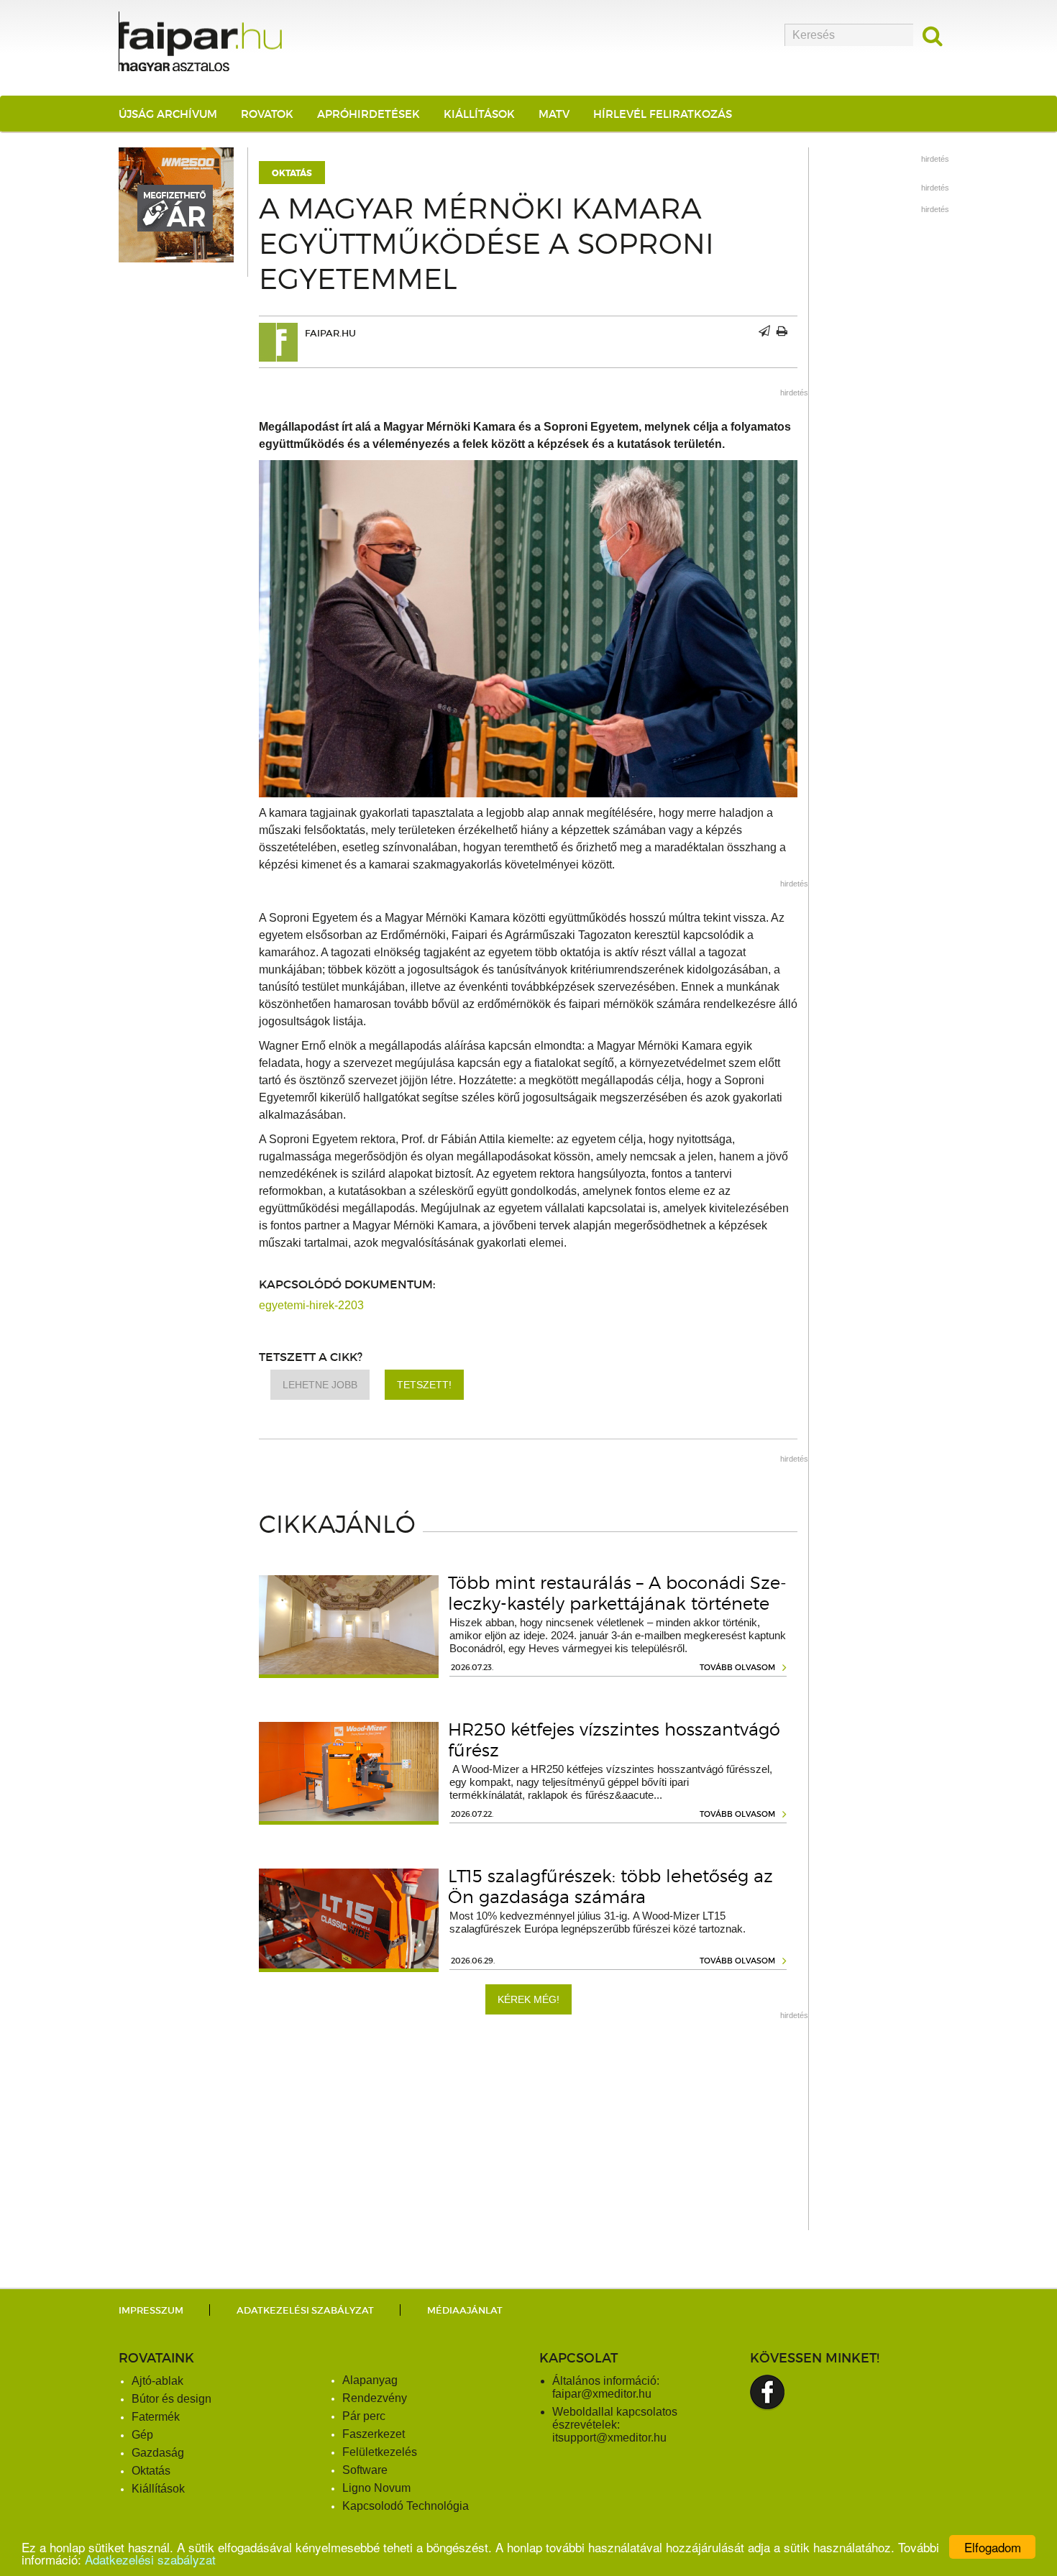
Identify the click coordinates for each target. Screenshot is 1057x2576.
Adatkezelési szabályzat (150, 2559)
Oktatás (292, 173)
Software (365, 2470)
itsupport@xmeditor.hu (609, 2438)
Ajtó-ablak (157, 2381)
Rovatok (267, 114)
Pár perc (364, 2416)
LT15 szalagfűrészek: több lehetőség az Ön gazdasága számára (610, 1887)
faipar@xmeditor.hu (602, 2394)
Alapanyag (370, 2380)
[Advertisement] (528, 2130)
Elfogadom (993, 2547)
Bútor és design (171, 2399)
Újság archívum (168, 114)
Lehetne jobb (320, 1385)
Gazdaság (158, 2453)
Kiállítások (479, 114)
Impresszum (151, 2310)
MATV (554, 114)
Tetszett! (424, 1385)
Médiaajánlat (465, 2310)
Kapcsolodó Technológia (406, 2506)
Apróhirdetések (369, 114)
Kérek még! (528, 1999)
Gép (142, 2435)
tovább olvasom (737, 1667)
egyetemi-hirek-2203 (311, 1305)
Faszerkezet (374, 2434)
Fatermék (156, 2417)
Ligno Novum (376, 2488)
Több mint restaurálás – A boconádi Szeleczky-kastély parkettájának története (617, 1593)
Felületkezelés (380, 2452)
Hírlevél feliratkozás (663, 114)
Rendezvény (375, 2398)
